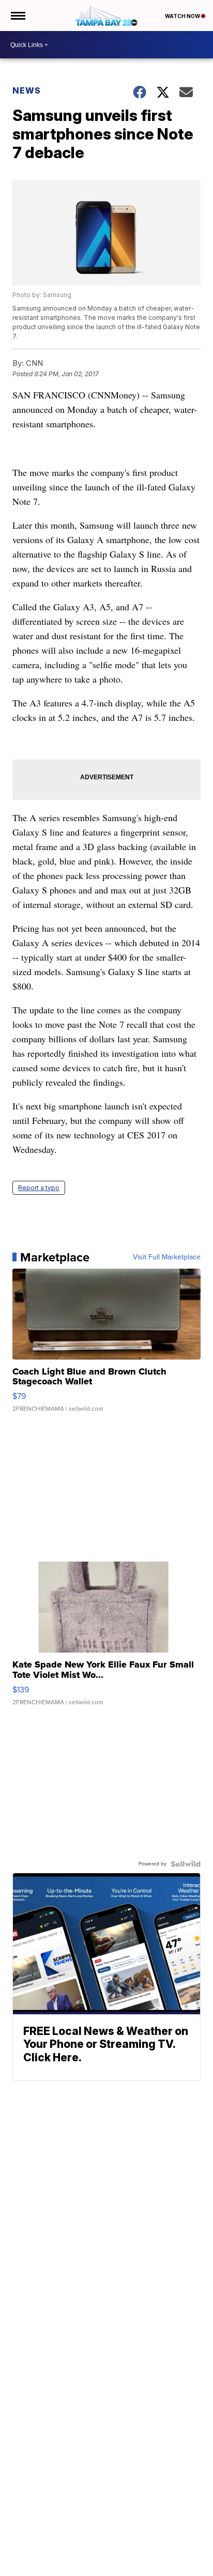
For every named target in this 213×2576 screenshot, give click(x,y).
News (27, 90)
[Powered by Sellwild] (186, 1864)
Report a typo (39, 1188)
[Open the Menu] (17, 16)
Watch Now (183, 16)
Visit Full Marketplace (167, 1257)
